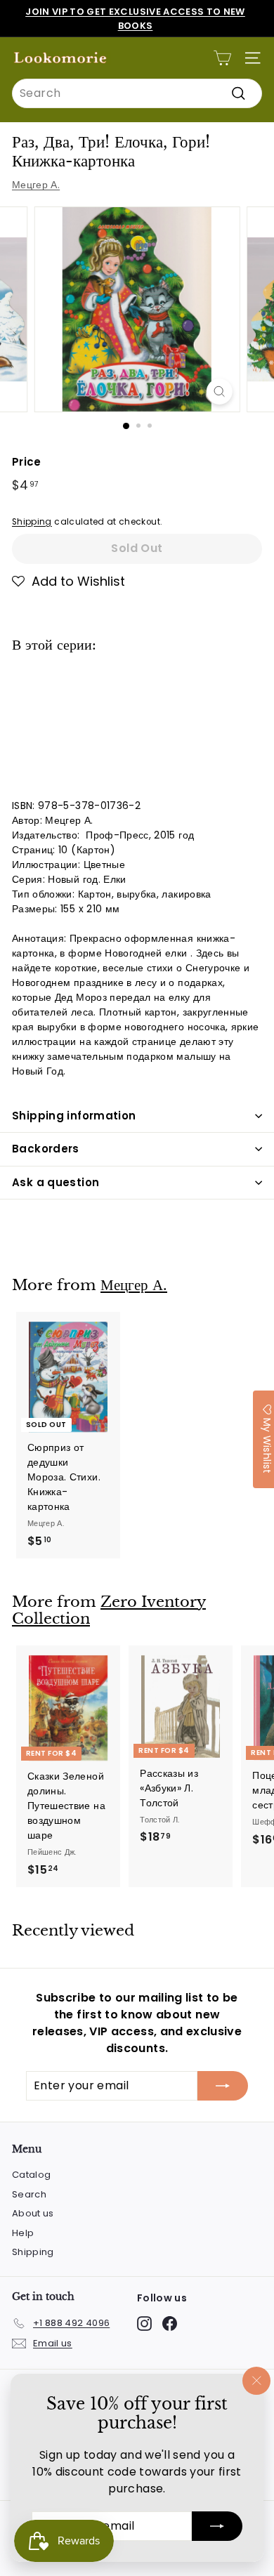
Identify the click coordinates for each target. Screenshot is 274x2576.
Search (29, 2194)
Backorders (46, 1149)
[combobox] (137, 93)
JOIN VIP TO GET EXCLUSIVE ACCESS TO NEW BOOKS (135, 19)
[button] (68, 581)
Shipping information (74, 1116)
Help (23, 2233)
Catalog (31, 2175)
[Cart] (222, 58)
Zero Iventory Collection (109, 1611)
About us (33, 2213)
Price (27, 462)
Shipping (32, 522)
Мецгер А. (36, 185)
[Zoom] (219, 392)
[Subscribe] (217, 2526)
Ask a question (56, 1182)
